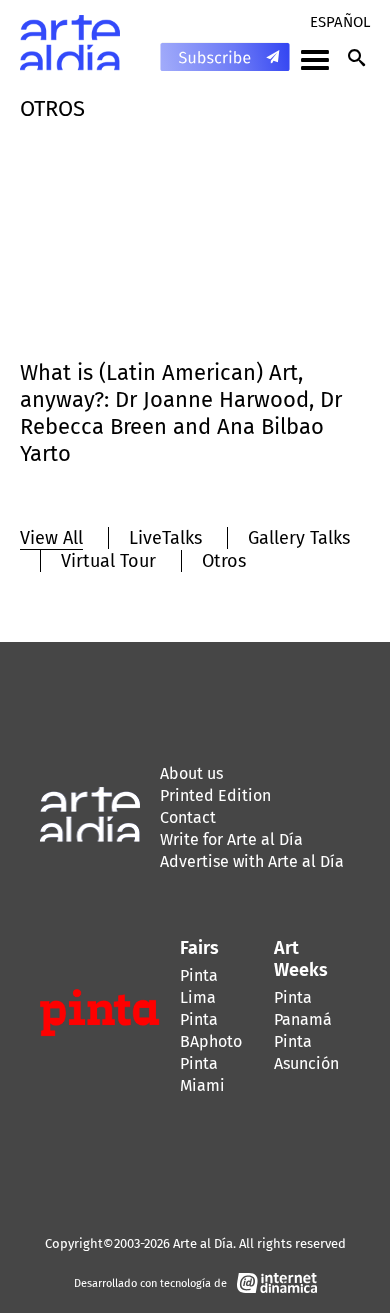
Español (340, 22)
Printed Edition (215, 795)
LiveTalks (165, 538)
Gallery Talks (299, 538)
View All (51, 538)
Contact (188, 817)
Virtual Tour (108, 561)
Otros (224, 561)
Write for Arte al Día (231, 839)
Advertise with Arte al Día (252, 861)
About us (191, 773)
